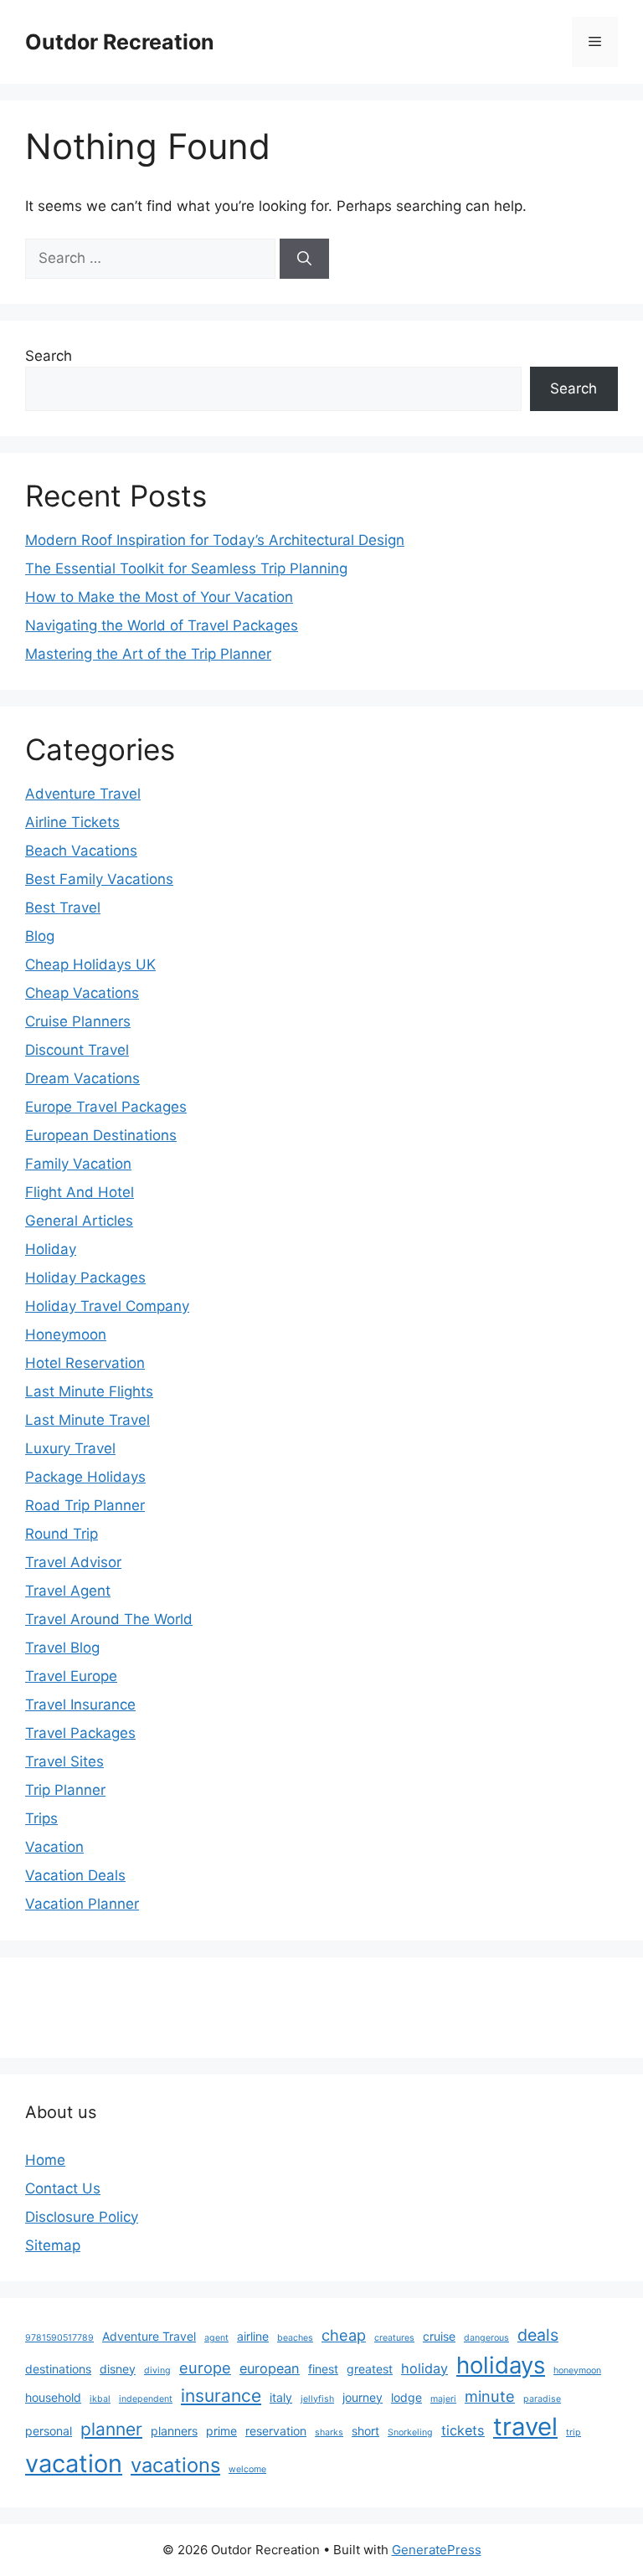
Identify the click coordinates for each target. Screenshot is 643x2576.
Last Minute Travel (87, 1420)
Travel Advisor (73, 1562)
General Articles (79, 1221)
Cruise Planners (78, 1021)
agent (216, 2338)
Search (49, 356)
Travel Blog (62, 1648)
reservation (276, 2431)
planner (111, 2429)
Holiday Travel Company (107, 1306)
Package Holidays (85, 1477)
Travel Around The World (109, 1619)
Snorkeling (410, 2432)
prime (221, 2431)
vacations (175, 2465)
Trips (41, 1818)
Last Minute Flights (89, 1391)
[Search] (304, 259)
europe (205, 2368)
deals (538, 2335)
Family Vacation (78, 1164)
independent (146, 2399)
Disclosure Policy (82, 2217)
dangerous (486, 2338)
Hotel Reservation (85, 1363)
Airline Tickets (72, 822)
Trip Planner (65, 1790)
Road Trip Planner (85, 1505)
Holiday (51, 1249)
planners (174, 2431)
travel (525, 2427)
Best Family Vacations (99, 879)
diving (157, 2370)
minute (490, 2396)
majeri (443, 2399)
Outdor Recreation (120, 42)
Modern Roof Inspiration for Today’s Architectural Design (215, 540)
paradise (542, 2399)
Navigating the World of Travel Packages (162, 625)
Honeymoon (66, 1334)
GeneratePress (437, 2550)
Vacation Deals (75, 1875)
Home (45, 2160)
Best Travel (63, 908)
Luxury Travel (70, 1448)
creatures (394, 2338)
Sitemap (53, 2245)
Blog (40, 936)
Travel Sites (64, 1761)
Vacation (54, 1847)
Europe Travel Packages (106, 1107)
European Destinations (101, 1135)
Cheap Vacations (82, 993)
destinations (58, 2369)
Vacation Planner (82, 1904)
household (53, 2397)
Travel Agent (68, 1591)
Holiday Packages (85, 1278)
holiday (424, 2368)
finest (323, 2369)
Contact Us (63, 2188)
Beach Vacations (81, 851)
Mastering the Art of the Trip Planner (148, 654)
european (270, 2368)
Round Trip (62, 1534)
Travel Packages (80, 1733)
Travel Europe (71, 1676)
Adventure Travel (83, 794)
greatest (370, 2369)
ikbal (100, 2399)
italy (281, 2397)
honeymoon (577, 2370)
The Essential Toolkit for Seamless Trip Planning (186, 568)
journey (363, 2397)
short (365, 2431)
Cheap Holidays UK (90, 964)
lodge (406, 2397)
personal (49, 2431)
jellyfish (317, 2399)
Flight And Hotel (80, 1192)
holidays (501, 2365)
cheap (344, 2335)
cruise (439, 2336)
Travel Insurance (80, 1704)
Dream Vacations (82, 1078)
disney (118, 2369)
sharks (329, 2432)
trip (574, 2432)
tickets (463, 2430)
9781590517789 (59, 2338)
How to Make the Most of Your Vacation (159, 597)
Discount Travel (77, 1050)
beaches (295, 2338)
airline (253, 2336)
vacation (74, 2463)
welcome (247, 2469)
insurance (221, 2396)
